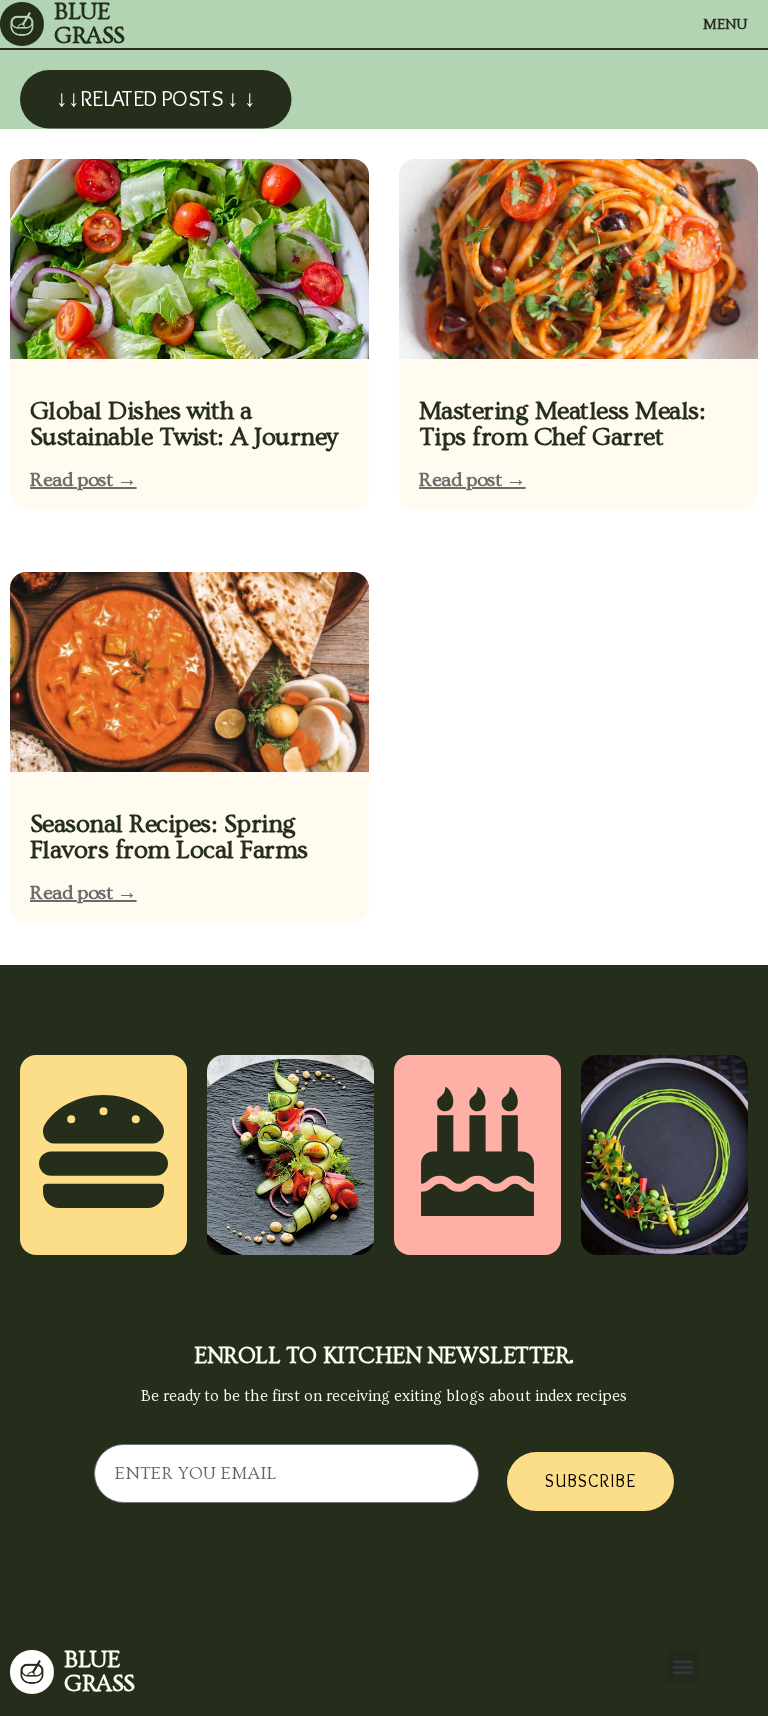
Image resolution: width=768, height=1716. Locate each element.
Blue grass (99, 1671)
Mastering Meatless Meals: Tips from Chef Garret (562, 424)
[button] (683, 1667)
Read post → (83, 480)
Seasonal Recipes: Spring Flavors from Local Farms (169, 837)
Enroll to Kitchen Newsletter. (384, 1356)
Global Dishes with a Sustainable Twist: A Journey (184, 424)
